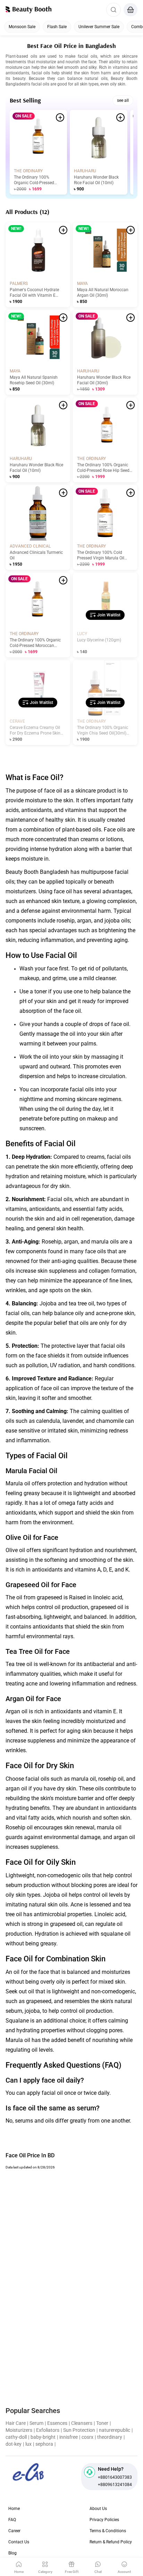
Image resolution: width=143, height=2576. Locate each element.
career (14, 2531)
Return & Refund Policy (111, 2542)
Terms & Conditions (108, 2531)
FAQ (12, 2520)
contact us (19, 2542)
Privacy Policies (104, 2520)
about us (98, 2509)
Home (14, 2509)
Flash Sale (57, 27)
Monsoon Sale (22, 27)
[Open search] (113, 10)
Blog (12, 2553)
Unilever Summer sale (99, 27)
